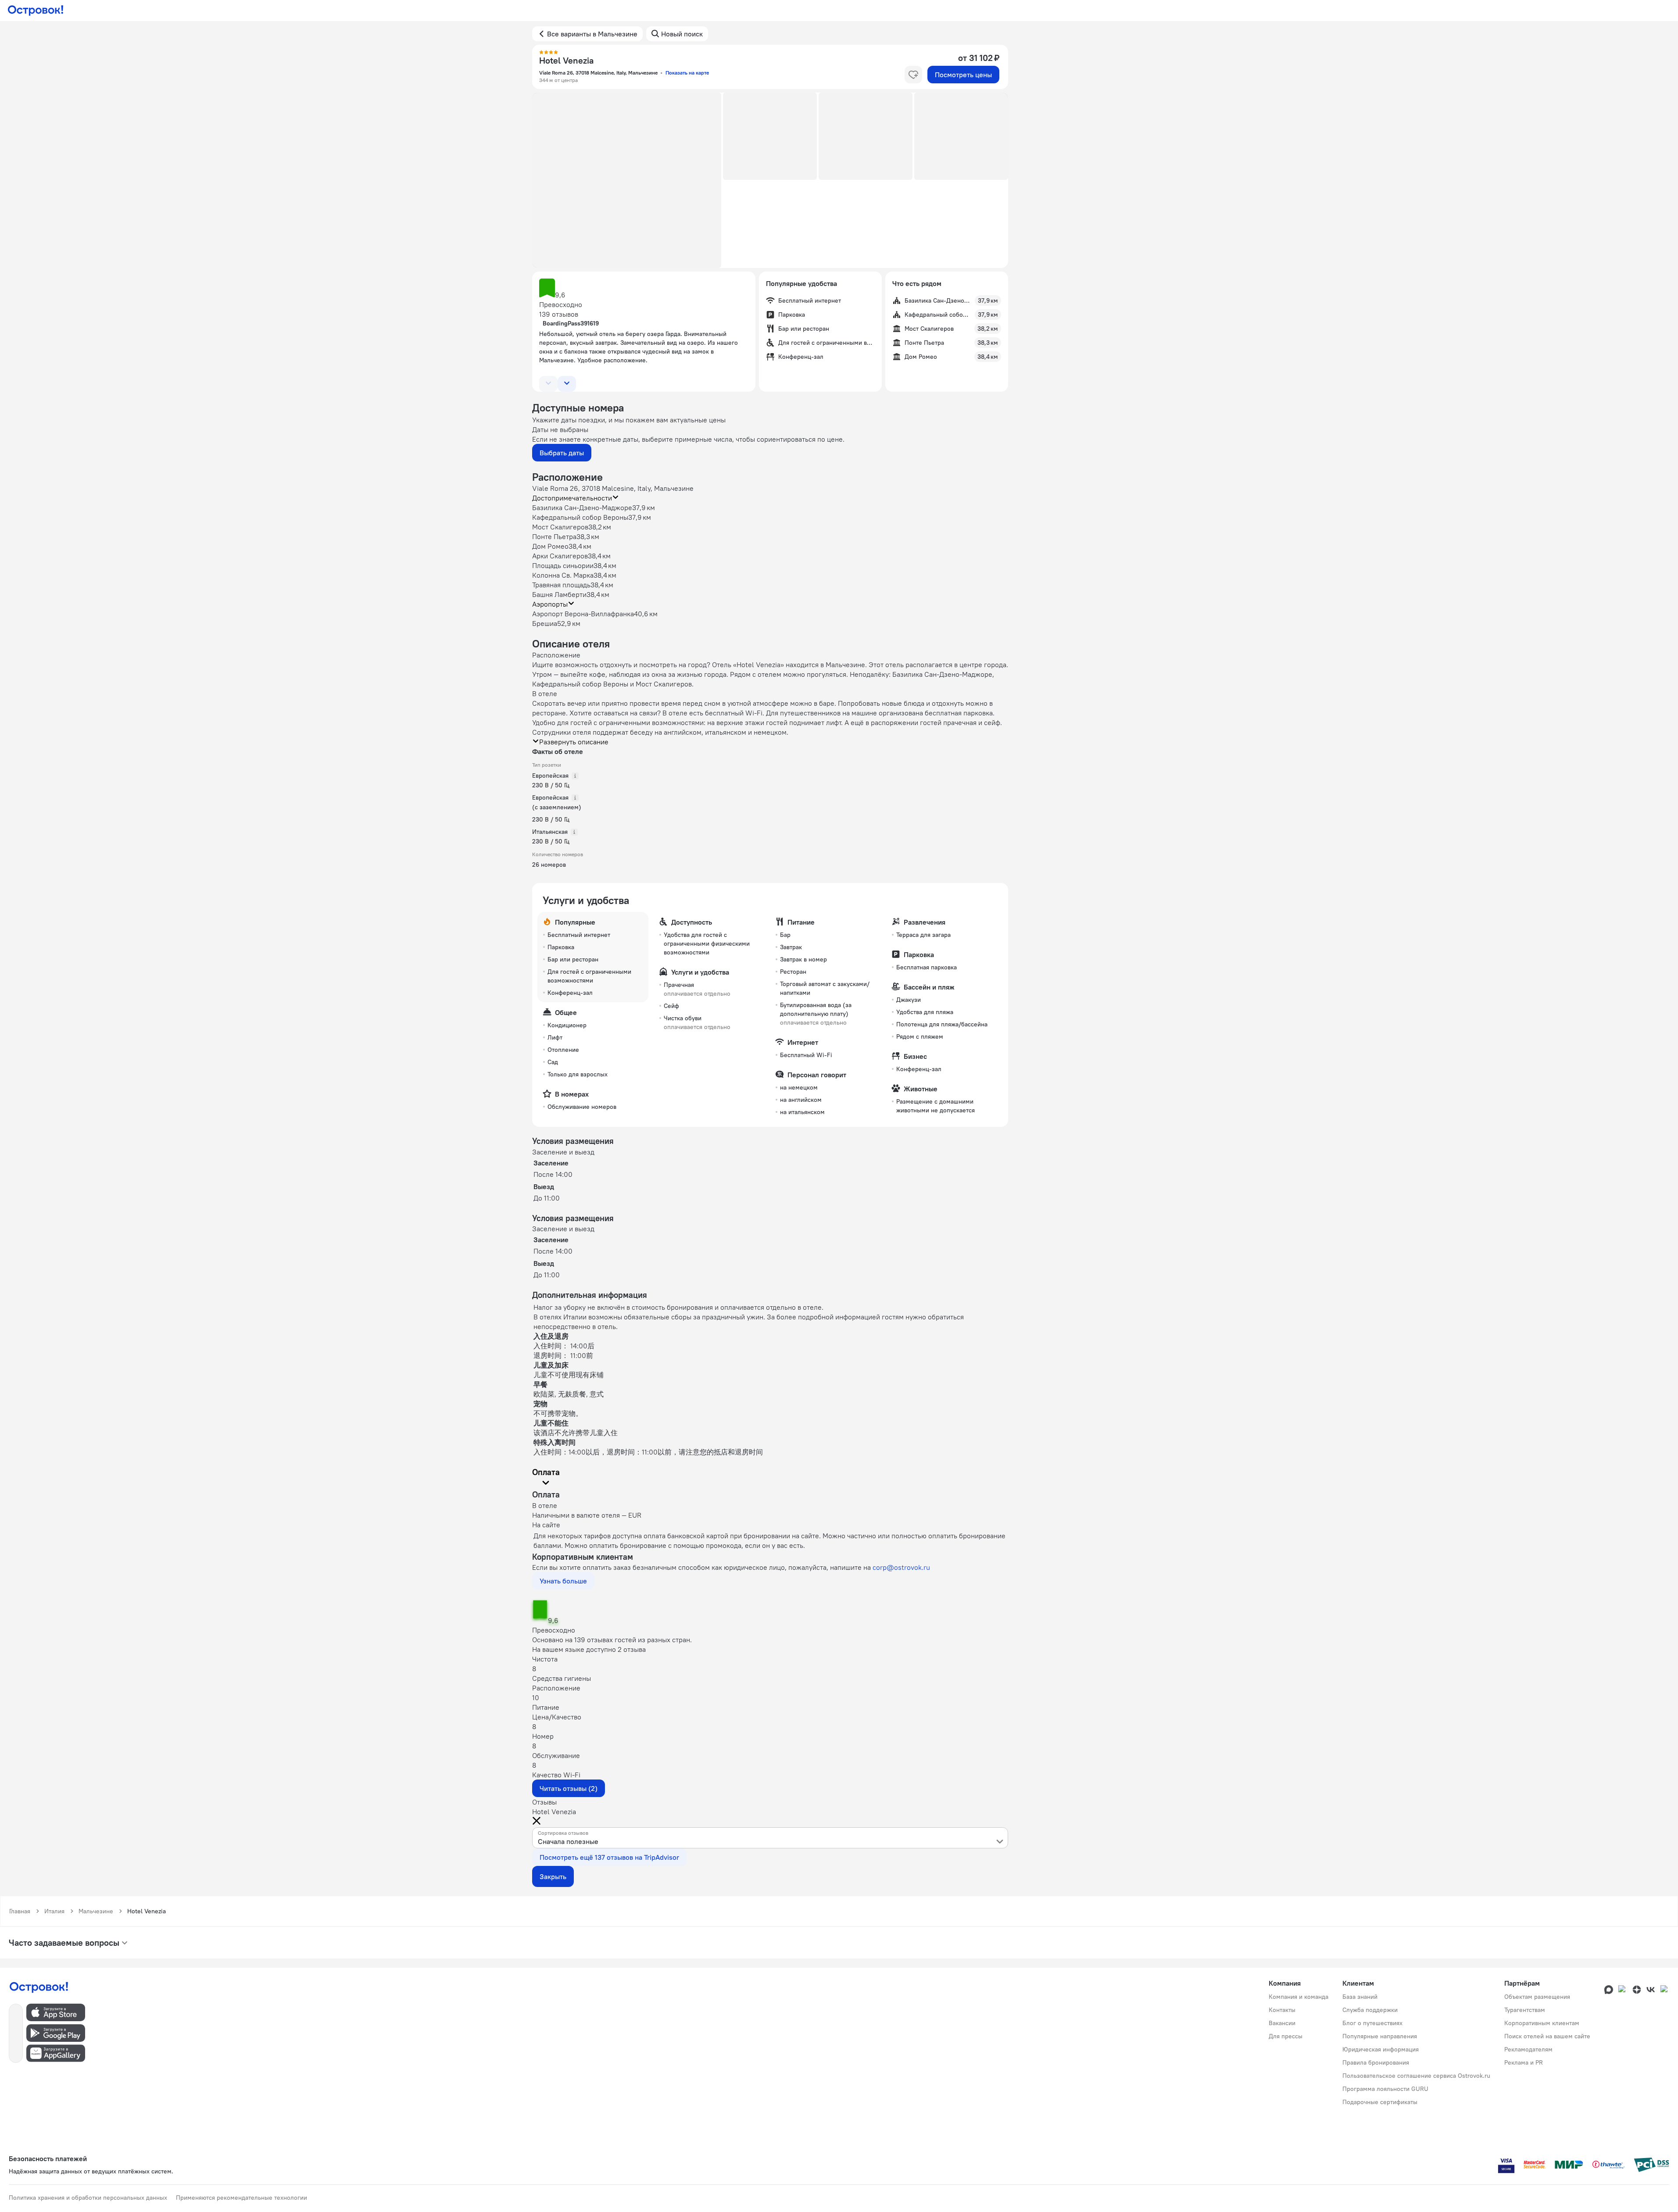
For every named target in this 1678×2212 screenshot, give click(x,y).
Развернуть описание (574, 742)
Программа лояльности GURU (1385, 2089)
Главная (20, 1911)
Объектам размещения (1537, 1997)
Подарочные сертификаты (1380, 2102)
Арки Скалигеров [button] (560, 556)
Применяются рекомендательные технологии (242, 2198)
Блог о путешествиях (1372, 2023)
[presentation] (770, 1838)
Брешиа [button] (545, 623)
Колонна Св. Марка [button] (563, 575)
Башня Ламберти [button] (559, 594)
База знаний (1360, 1997)
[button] (627, 180)
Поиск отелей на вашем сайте (1547, 2036)
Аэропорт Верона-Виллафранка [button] (583, 614)
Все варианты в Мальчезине (592, 34)
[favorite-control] (913, 75)
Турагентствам (1525, 2010)
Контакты (1282, 2010)
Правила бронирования (1376, 2062)
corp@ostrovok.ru (901, 1567)
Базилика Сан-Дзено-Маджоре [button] (582, 507)
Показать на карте (687, 73)
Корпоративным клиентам (1542, 2023)
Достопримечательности (572, 498)
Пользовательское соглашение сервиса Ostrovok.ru (1416, 2076)
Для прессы (1286, 2036)
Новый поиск (682, 34)
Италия (54, 1911)
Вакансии (1282, 2023)
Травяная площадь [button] (561, 585)
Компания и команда (1299, 1997)
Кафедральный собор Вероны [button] (580, 517)
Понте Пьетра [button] (554, 536)
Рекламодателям (1528, 2049)
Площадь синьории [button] (563, 565)
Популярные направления (1380, 2036)
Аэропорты (550, 604)
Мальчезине (96, 1911)
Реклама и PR (1524, 2062)
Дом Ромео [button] (550, 546)
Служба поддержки (1370, 2010)
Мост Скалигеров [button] (560, 527)
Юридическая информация (1381, 2049)
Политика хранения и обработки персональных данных (88, 2198)
